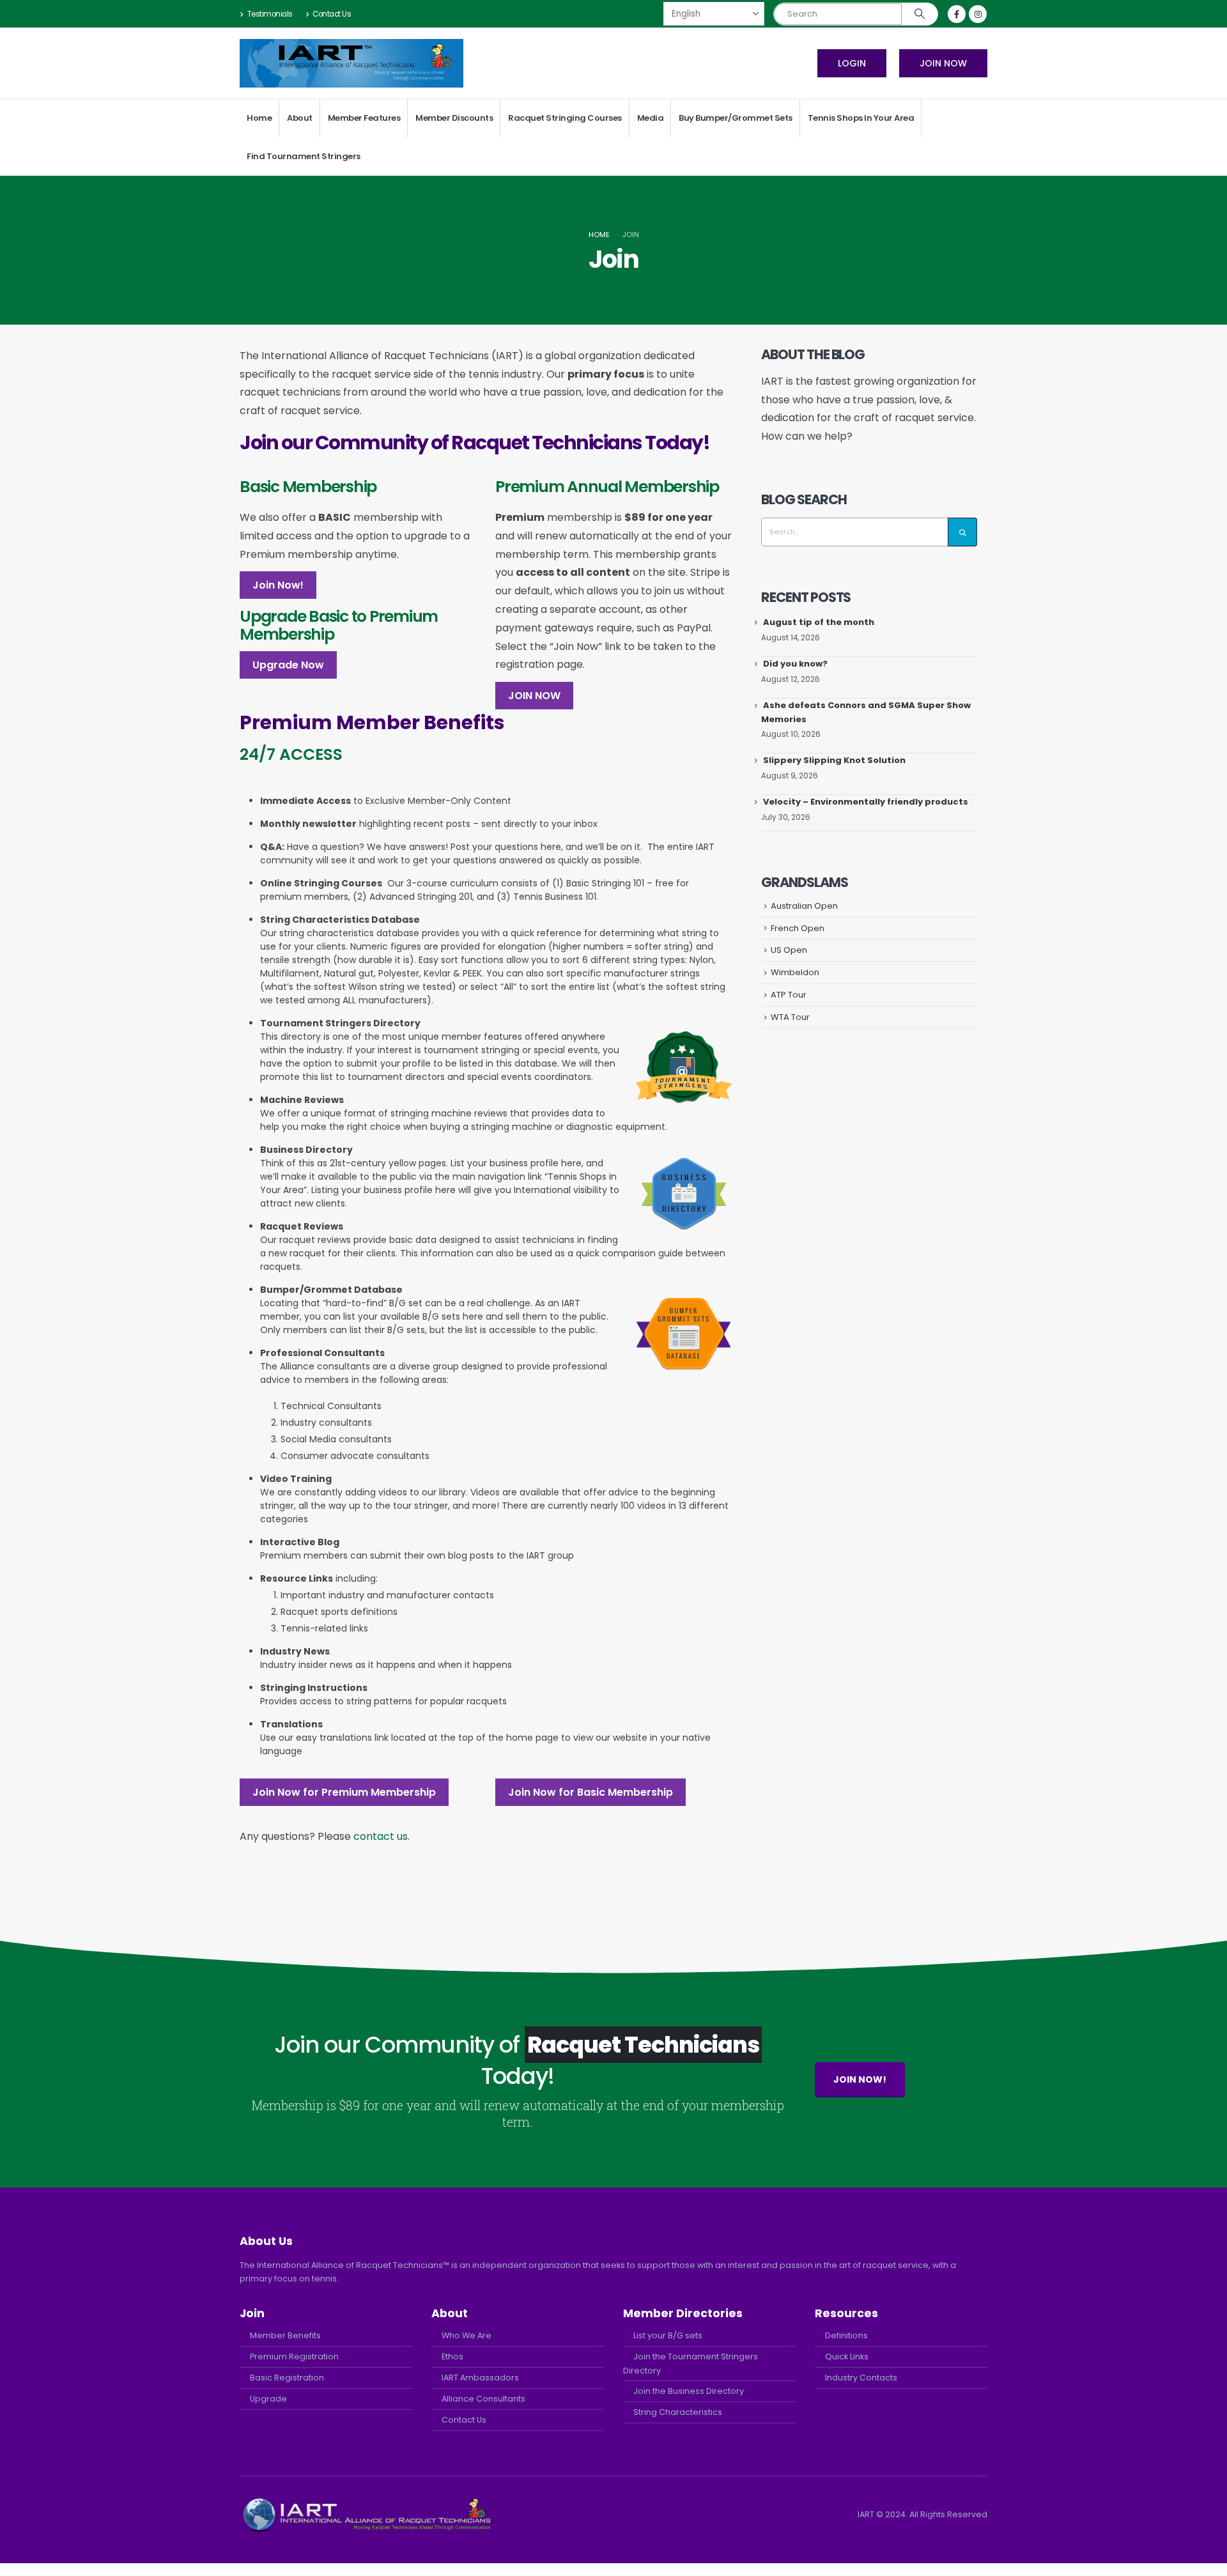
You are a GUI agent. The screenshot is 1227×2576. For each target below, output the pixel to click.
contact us (381, 1836)
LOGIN (852, 63)
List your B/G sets (668, 2335)
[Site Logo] (351, 63)
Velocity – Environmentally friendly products (866, 802)
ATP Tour (789, 995)
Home (259, 118)
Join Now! (278, 585)
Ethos (452, 2356)
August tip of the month (819, 622)
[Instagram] (978, 14)
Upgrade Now (288, 665)
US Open (789, 950)
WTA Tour (790, 1017)
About (300, 118)
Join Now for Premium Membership (344, 1792)
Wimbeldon (795, 972)
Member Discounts (454, 118)
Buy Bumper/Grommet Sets (736, 118)
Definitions (846, 2335)
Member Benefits (285, 2335)
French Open (798, 928)
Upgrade (268, 2399)
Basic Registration (287, 2378)
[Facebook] (957, 14)
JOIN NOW (943, 63)
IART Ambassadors (480, 2378)
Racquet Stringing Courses (565, 118)
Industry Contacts (861, 2378)
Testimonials (270, 14)
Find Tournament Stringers (304, 156)
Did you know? (795, 664)
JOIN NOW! (860, 2079)
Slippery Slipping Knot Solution (834, 760)
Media (651, 118)
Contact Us (332, 14)
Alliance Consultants (483, 2399)
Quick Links (847, 2356)
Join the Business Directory (689, 2391)
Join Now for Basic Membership (590, 1792)
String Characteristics (678, 2412)
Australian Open (804, 906)
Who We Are (467, 2335)
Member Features (364, 118)
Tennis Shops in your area (861, 118)
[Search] (920, 14)
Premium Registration (294, 2356)
